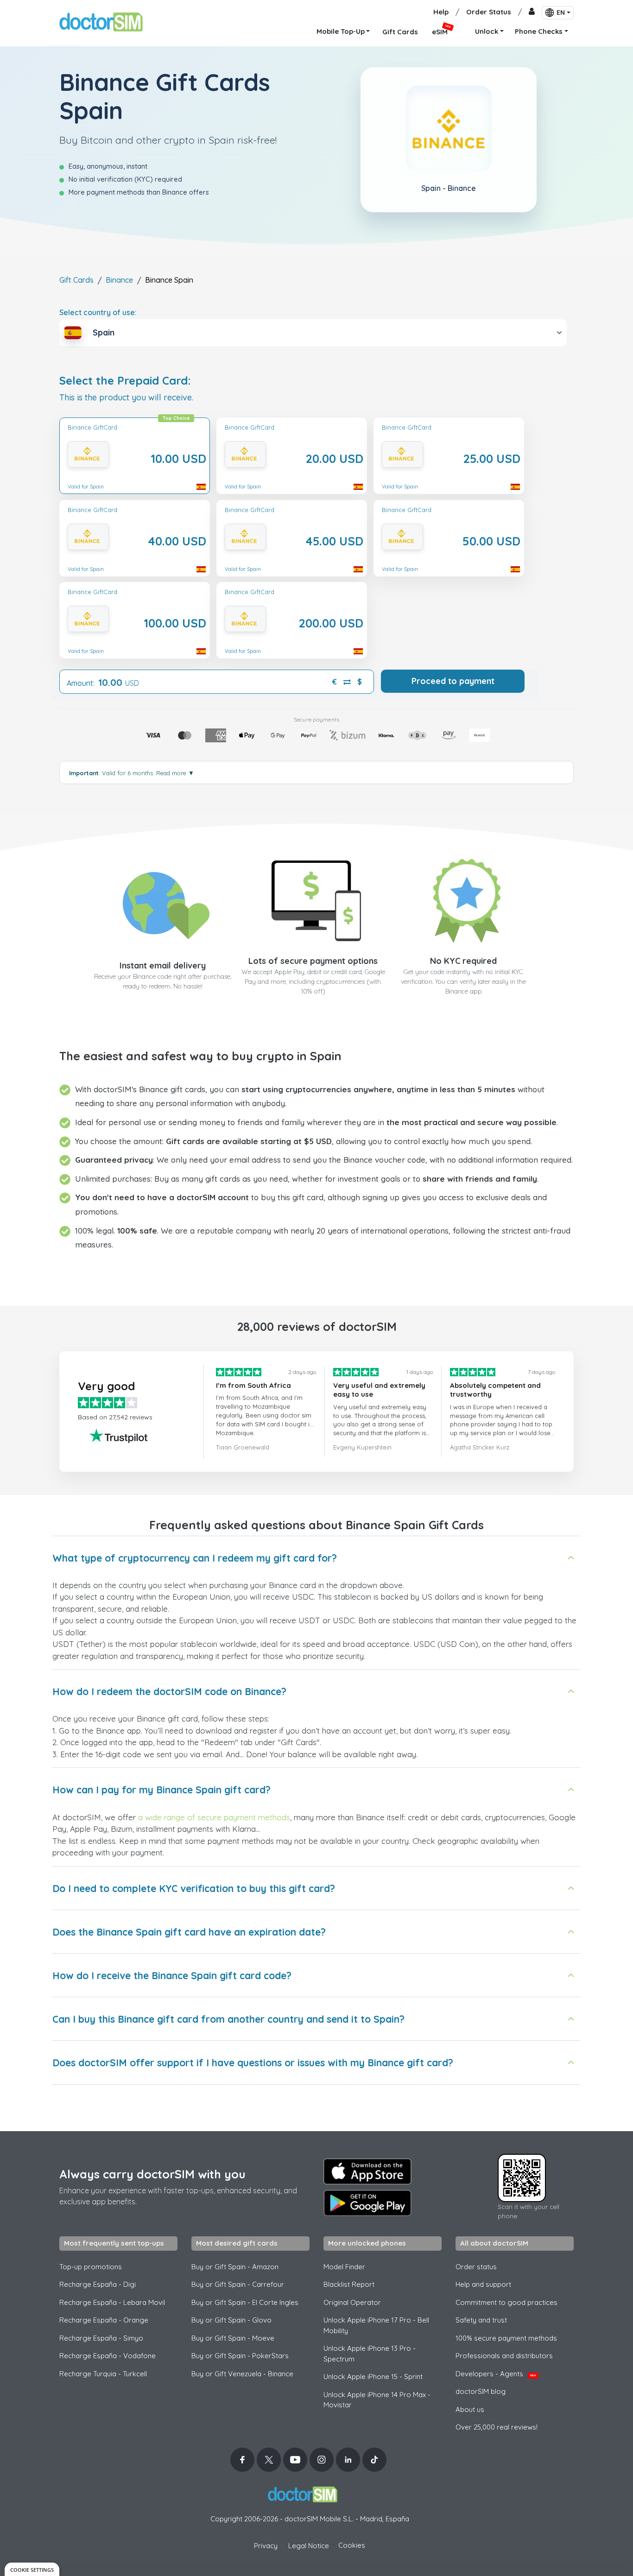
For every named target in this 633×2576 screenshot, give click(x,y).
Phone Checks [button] (539, 31)
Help (441, 12)
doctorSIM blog (481, 2391)
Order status (476, 2267)
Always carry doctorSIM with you (152, 2174)
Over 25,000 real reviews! (497, 2427)
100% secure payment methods (506, 2338)
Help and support (483, 2284)
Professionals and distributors (504, 2356)
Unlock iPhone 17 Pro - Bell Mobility (376, 2325)
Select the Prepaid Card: (125, 381)
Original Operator (352, 2302)
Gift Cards (76, 280)
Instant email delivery (163, 965)
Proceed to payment (453, 681)
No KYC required (463, 961)
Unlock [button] (487, 31)
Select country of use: (98, 312)
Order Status (489, 12)
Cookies (352, 2545)
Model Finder (344, 2267)
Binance (119, 280)
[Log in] (532, 12)
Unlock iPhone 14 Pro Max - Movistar (377, 2400)
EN (561, 13)
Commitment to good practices (506, 2302)
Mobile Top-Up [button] (341, 31)
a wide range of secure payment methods (214, 1817)
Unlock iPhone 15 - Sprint (373, 2377)
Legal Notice (309, 2546)
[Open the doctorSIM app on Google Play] (367, 2203)
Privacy (266, 2546)
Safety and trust (481, 2320)
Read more (175, 773)
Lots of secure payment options (313, 961)
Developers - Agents (496, 2374)
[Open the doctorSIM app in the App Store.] (367, 2171)
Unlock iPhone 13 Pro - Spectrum (370, 2354)
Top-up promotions (91, 2267)
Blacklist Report (349, 2284)
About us (470, 2409)
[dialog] (32, 2569)
